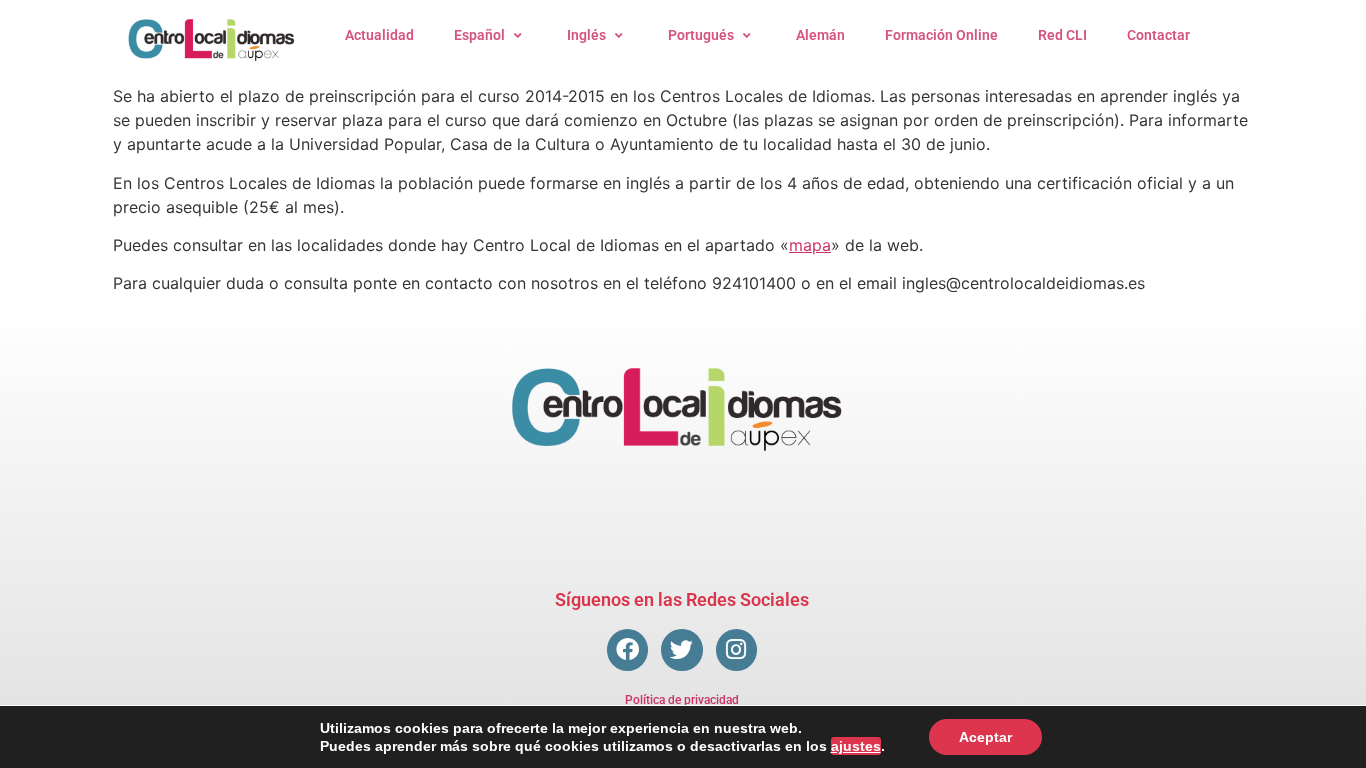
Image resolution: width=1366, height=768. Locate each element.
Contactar (1158, 35)
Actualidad (379, 35)
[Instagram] (736, 649)
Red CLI (1062, 35)
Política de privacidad (682, 700)
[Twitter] (681, 649)
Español (479, 35)
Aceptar (985, 737)
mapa (810, 245)
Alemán (820, 35)
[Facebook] (627, 649)
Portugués (701, 35)
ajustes (856, 746)
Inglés (586, 35)
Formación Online (941, 35)
